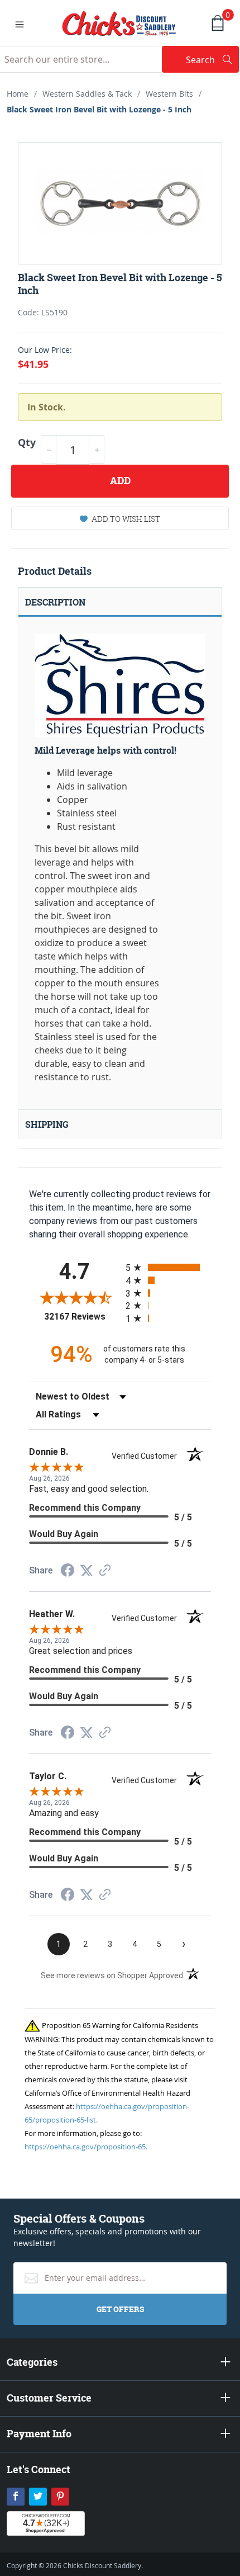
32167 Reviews (82, 1317)
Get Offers (120, 2309)
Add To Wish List (126, 519)
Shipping (47, 1124)
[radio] (168, 1267)
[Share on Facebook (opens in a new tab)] (68, 1571)
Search (212, 60)
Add (120, 481)
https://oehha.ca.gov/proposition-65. (86, 2147)
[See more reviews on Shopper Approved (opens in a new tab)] (105, 1571)
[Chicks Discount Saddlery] (119, 22)
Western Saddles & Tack (87, 94)
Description (55, 602)
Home (18, 94)
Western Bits (169, 94)
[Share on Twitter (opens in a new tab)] (87, 1570)
